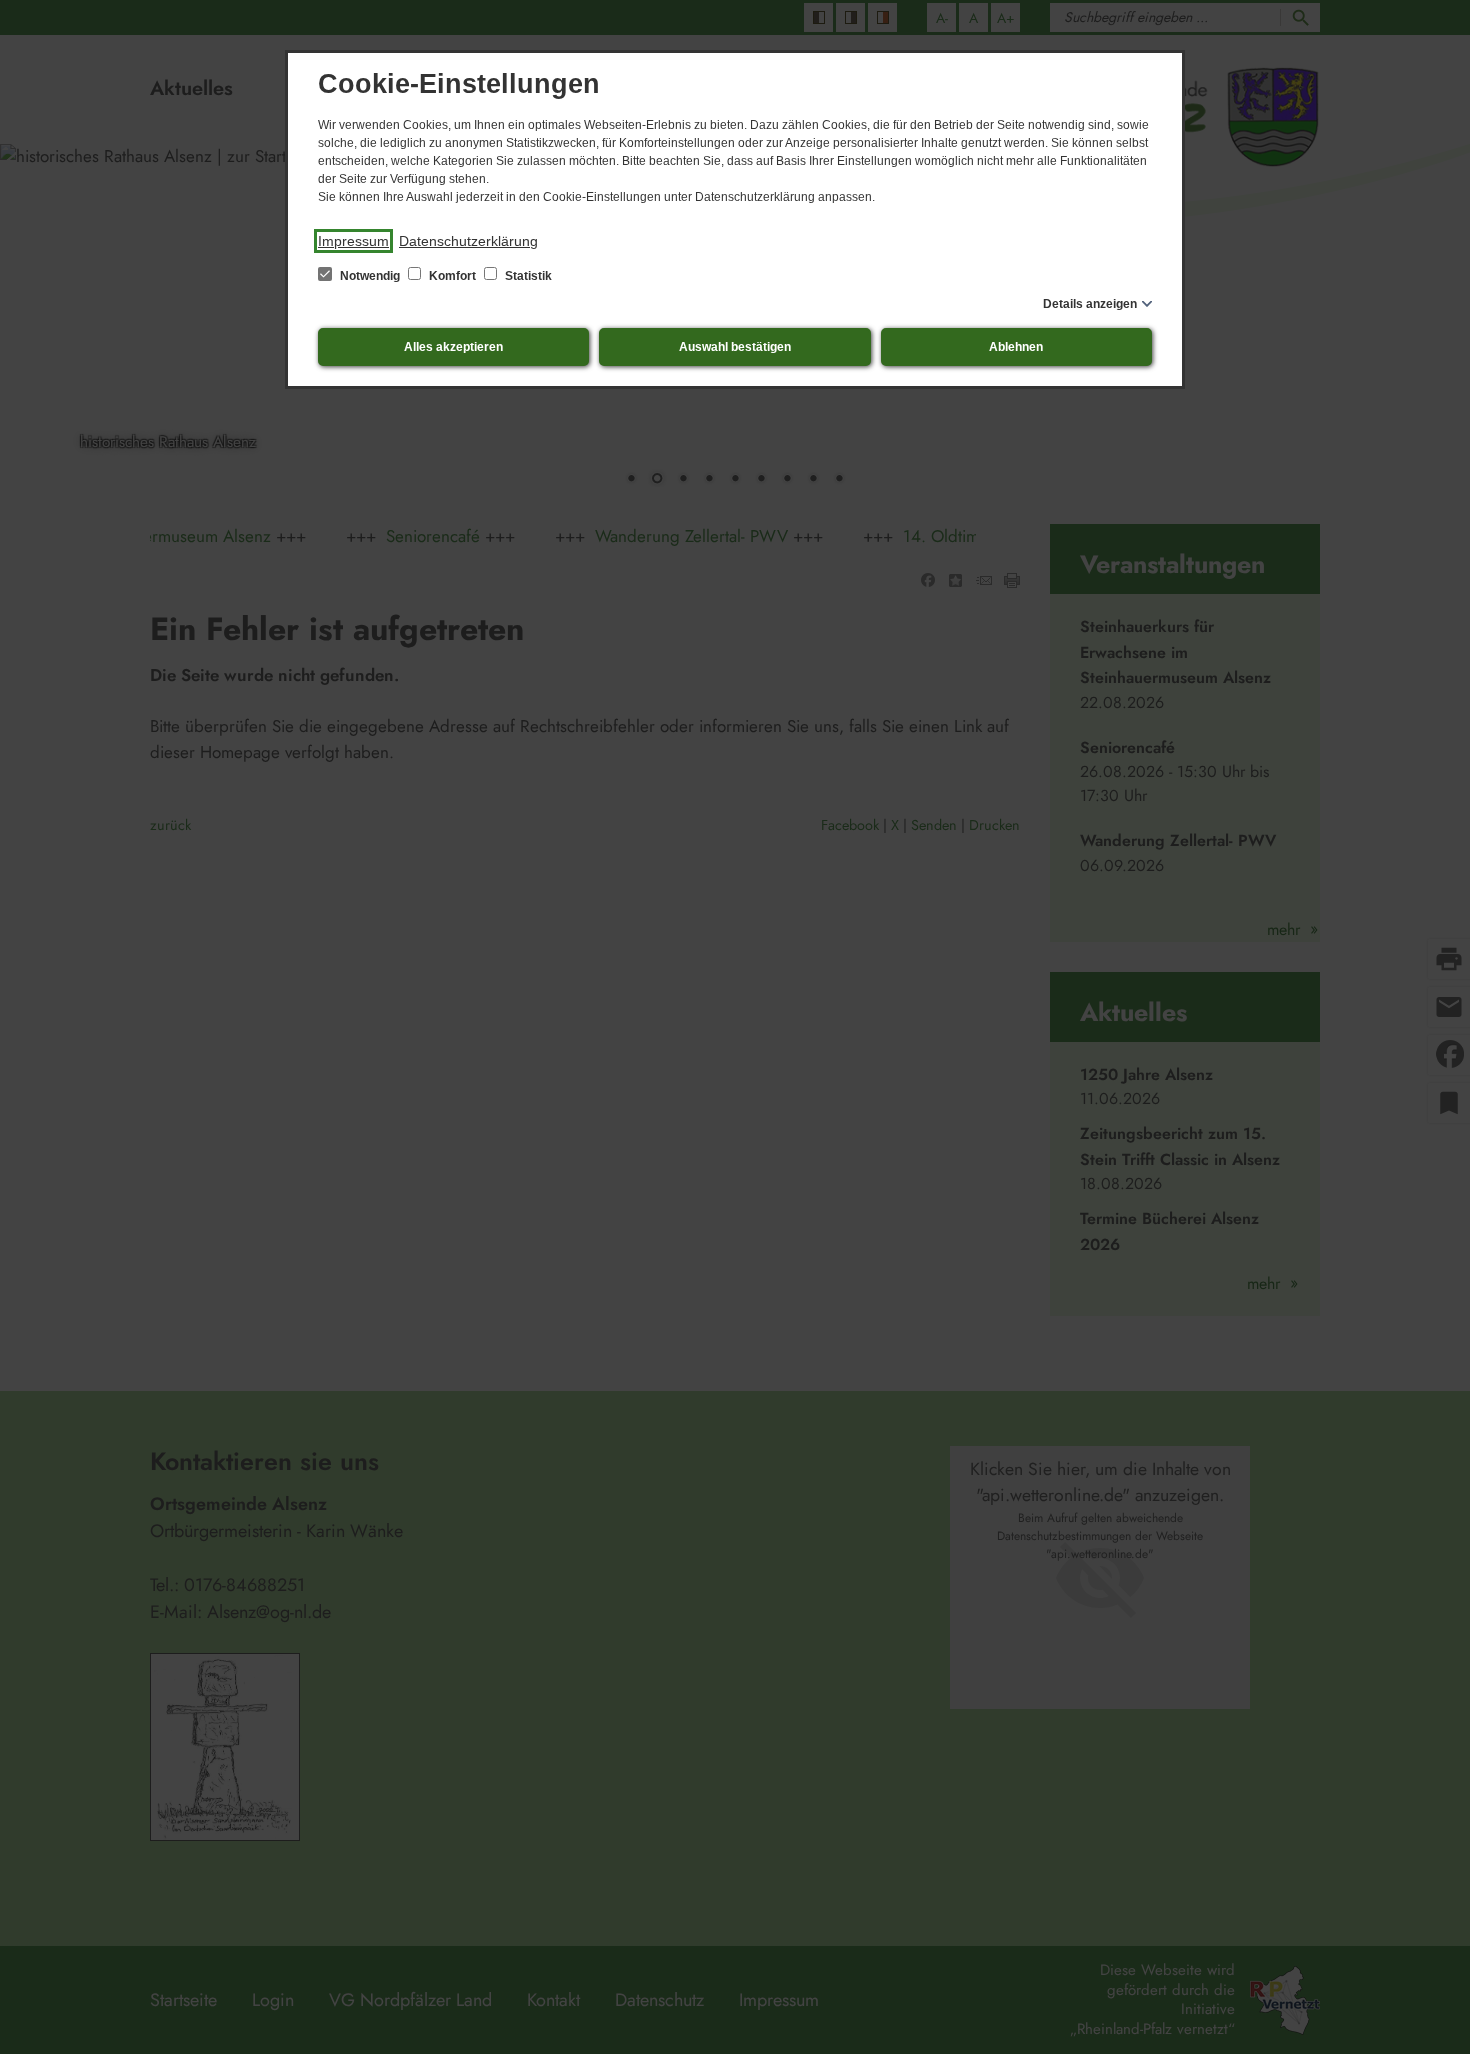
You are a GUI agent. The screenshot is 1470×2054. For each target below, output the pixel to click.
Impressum (353, 241)
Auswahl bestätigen (735, 347)
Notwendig (370, 276)
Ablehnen (1016, 347)
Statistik (527, 276)
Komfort (452, 276)
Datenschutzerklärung (468, 241)
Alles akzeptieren (453, 347)
